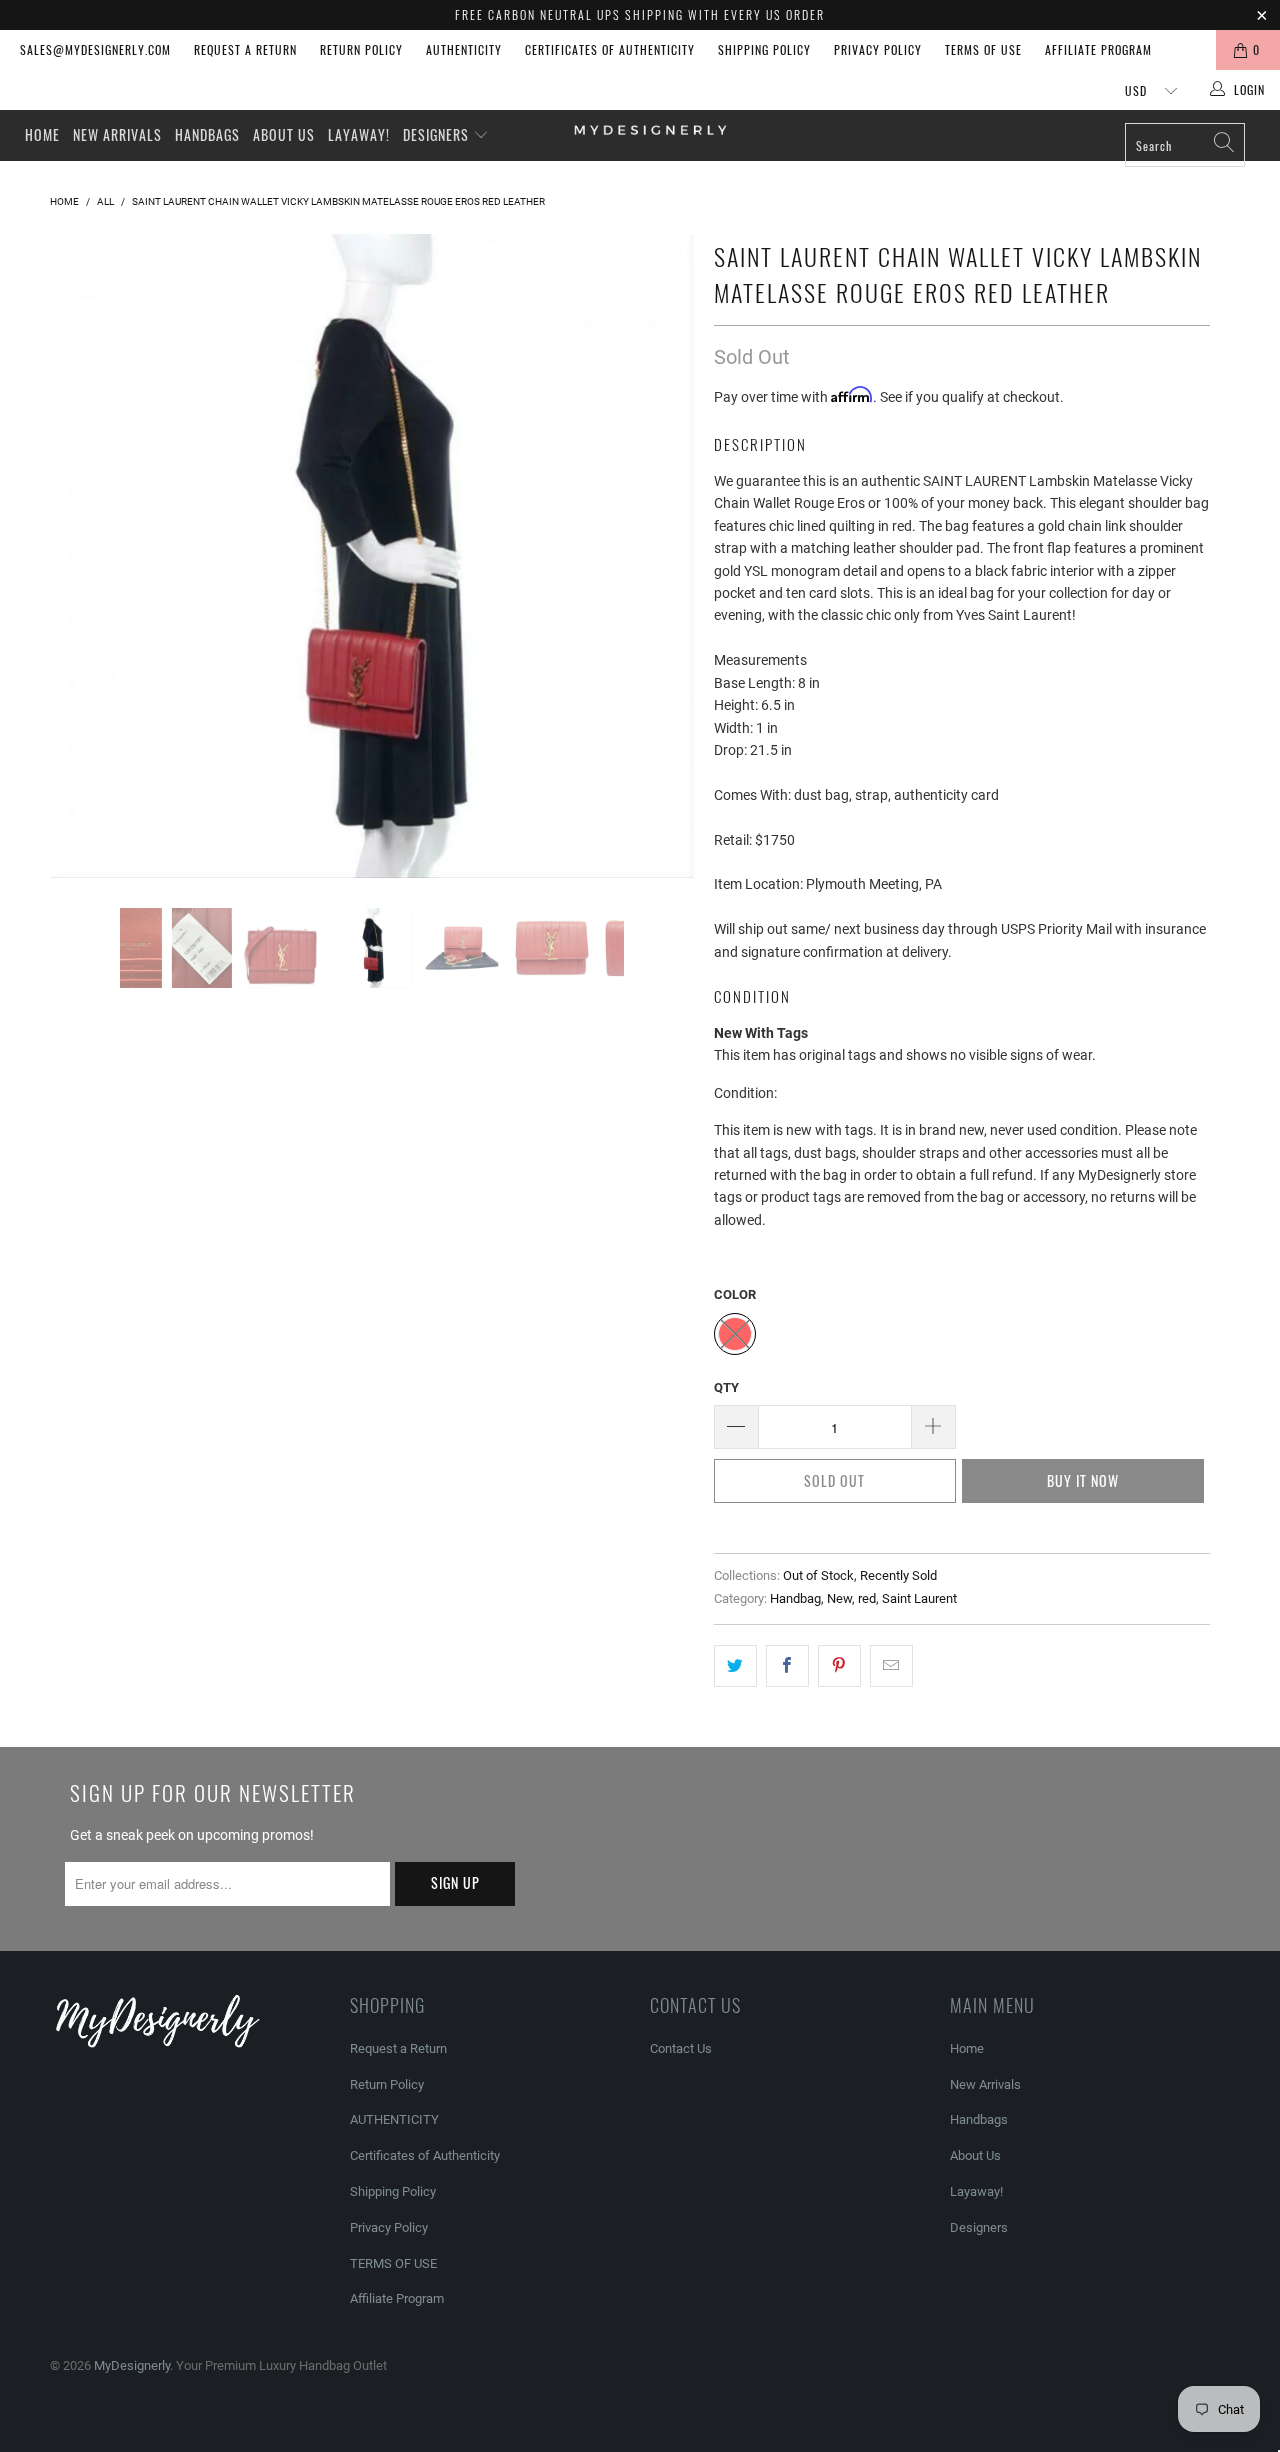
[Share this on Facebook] (787, 1666)
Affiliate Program (1098, 49)
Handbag (795, 1598)
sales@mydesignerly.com (95, 49)
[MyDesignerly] (650, 128)
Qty (726, 1387)
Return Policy (361, 49)
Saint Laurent (919, 1598)
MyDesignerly (132, 2365)
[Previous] (84, 556)
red (867, 1598)
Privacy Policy (878, 49)
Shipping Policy (764, 49)
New (839, 1598)
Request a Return (245, 49)
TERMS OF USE (983, 49)
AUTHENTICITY (464, 49)
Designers (438, 134)
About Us (284, 134)
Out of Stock (818, 1575)
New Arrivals (117, 134)
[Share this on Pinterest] (839, 1666)
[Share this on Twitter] (735, 1666)
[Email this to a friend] (891, 1666)
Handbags (207, 134)
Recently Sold (898, 1575)
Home (42, 134)
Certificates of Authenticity (610, 49)
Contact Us (681, 2048)
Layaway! (359, 134)
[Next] (659, 556)
